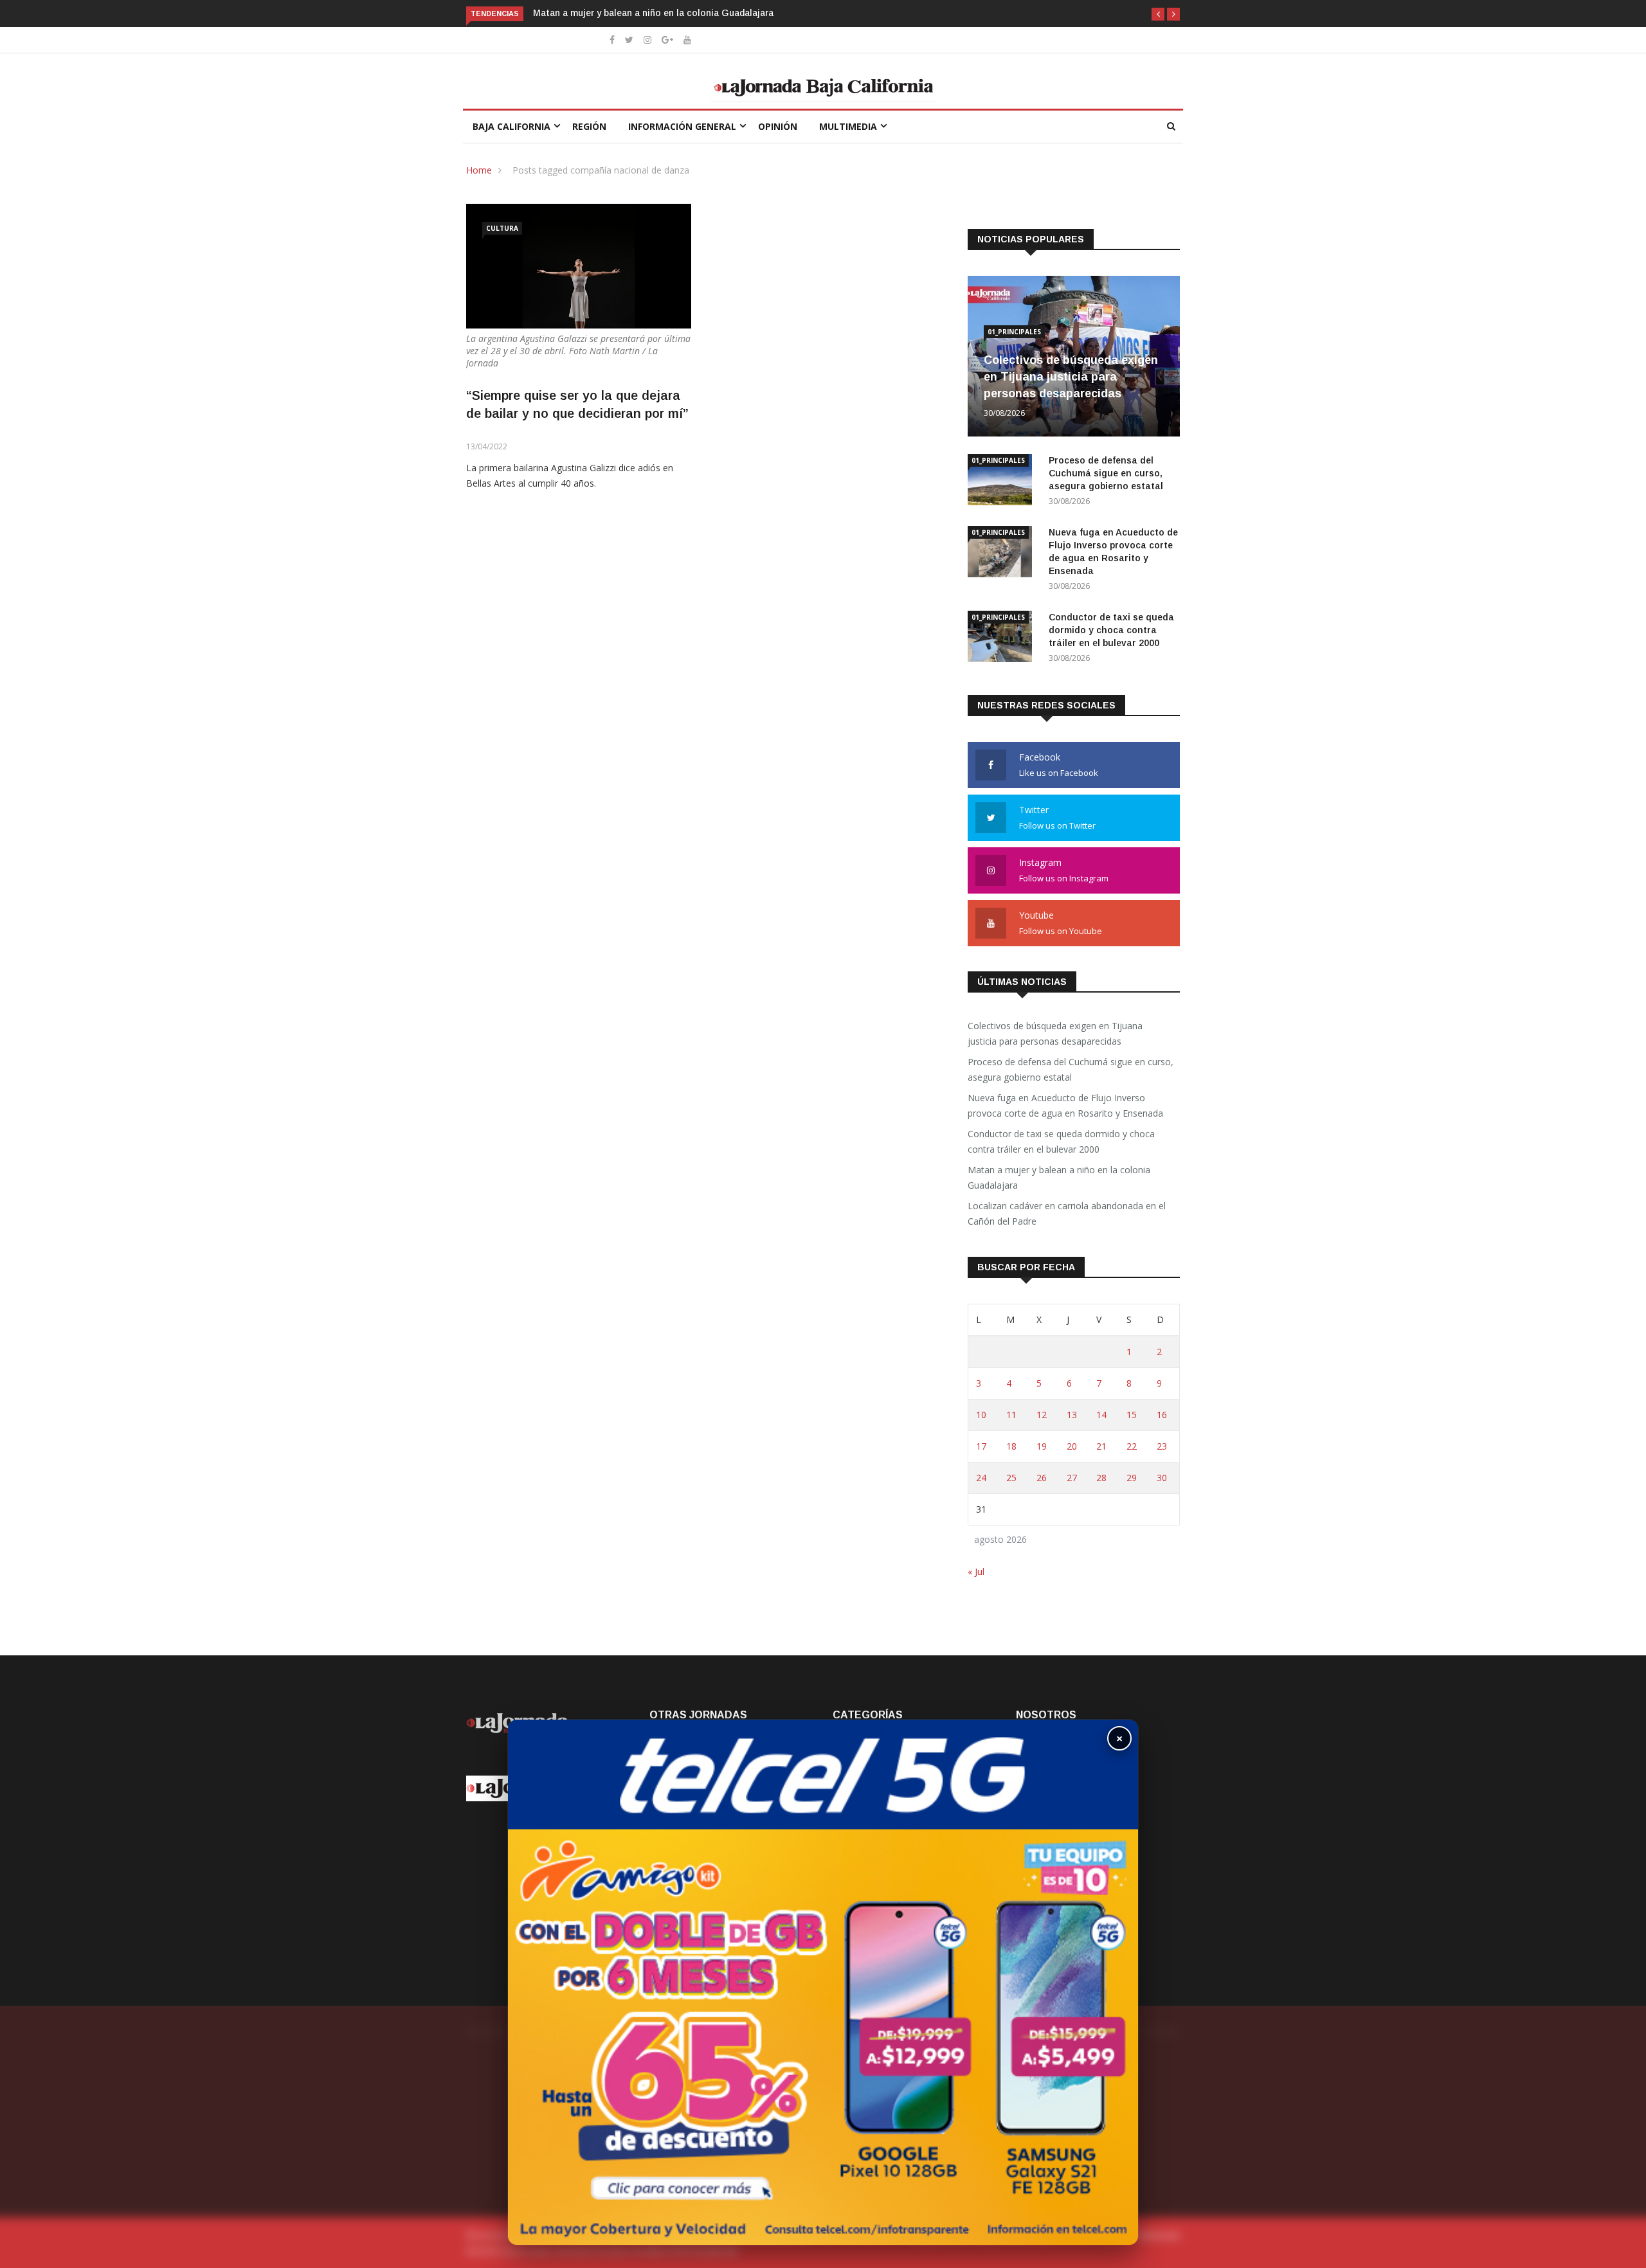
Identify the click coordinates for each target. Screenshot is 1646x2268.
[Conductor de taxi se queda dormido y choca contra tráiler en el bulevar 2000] (1003, 639)
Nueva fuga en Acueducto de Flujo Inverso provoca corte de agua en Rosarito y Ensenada (1067, 1105)
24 (981, 1478)
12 (1042, 1415)
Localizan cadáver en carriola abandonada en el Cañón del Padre (1067, 1213)
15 (1132, 1415)
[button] (1158, 14)
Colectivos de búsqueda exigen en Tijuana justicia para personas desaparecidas (1071, 377)
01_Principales (1014, 332)
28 (1101, 1478)
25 (1011, 1478)
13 (1072, 1415)
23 (1162, 1446)
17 (981, 1446)
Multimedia (848, 126)
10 (981, 1415)
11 (1011, 1415)
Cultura (502, 228)
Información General (682, 126)
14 (1101, 1415)
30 (1162, 1478)
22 (1132, 1446)
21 (1101, 1446)
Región (589, 126)
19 (1042, 1446)
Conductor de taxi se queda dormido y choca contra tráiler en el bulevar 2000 (1111, 630)
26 (1042, 1478)
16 (1162, 1415)
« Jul (976, 1571)
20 (1072, 1446)
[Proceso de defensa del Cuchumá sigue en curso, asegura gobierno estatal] (1003, 482)
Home (479, 170)
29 (1132, 1478)
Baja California (511, 126)
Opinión (778, 126)
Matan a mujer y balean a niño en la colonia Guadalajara (655, 13)
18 (1011, 1446)
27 (1072, 1478)
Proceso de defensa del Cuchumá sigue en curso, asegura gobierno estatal (1107, 473)
